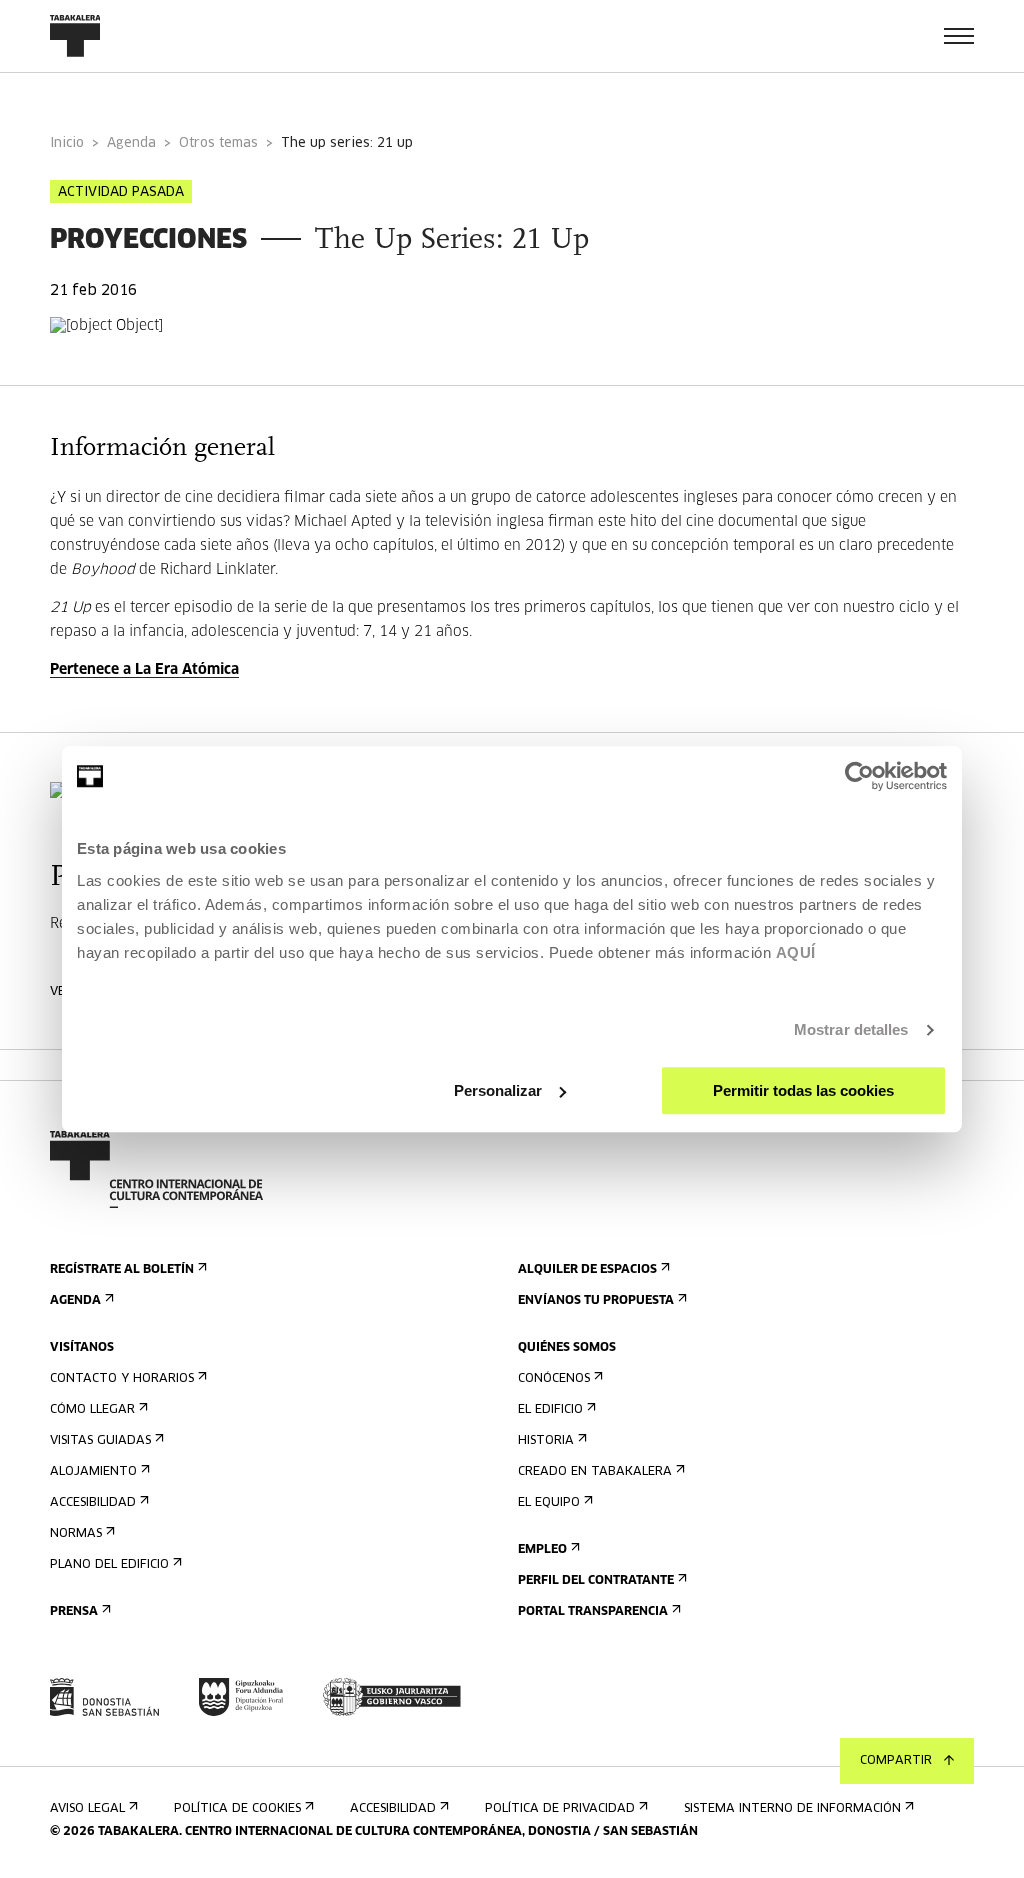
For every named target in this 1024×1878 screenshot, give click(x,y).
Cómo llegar (92, 1410)
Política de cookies (237, 1809)
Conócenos (554, 1379)
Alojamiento (93, 1472)
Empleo (542, 1550)
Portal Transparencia (593, 1612)
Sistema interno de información (792, 1809)
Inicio (67, 143)
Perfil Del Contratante (596, 1581)
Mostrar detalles (851, 1029)
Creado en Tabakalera (595, 1472)
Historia (546, 1441)
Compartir (896, 1761)
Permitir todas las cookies (803, 1090)
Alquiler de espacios (587, 1270)
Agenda (131, 143)
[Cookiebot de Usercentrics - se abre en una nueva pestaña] (859, 776)
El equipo (549, 1503)
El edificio (550, 1410)
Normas (76, 1534)
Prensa (74, 1612)
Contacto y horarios (122, 1379)
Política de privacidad (560, 1809)
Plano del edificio (109, 1565)
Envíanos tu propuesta (596, 1301)
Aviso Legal (87, 1809)
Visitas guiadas (100, 1441)
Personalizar (498, 1090)
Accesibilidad (93, 1503)
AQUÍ (796, 952)
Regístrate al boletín (122, 1270)
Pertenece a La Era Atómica (144, 670)
